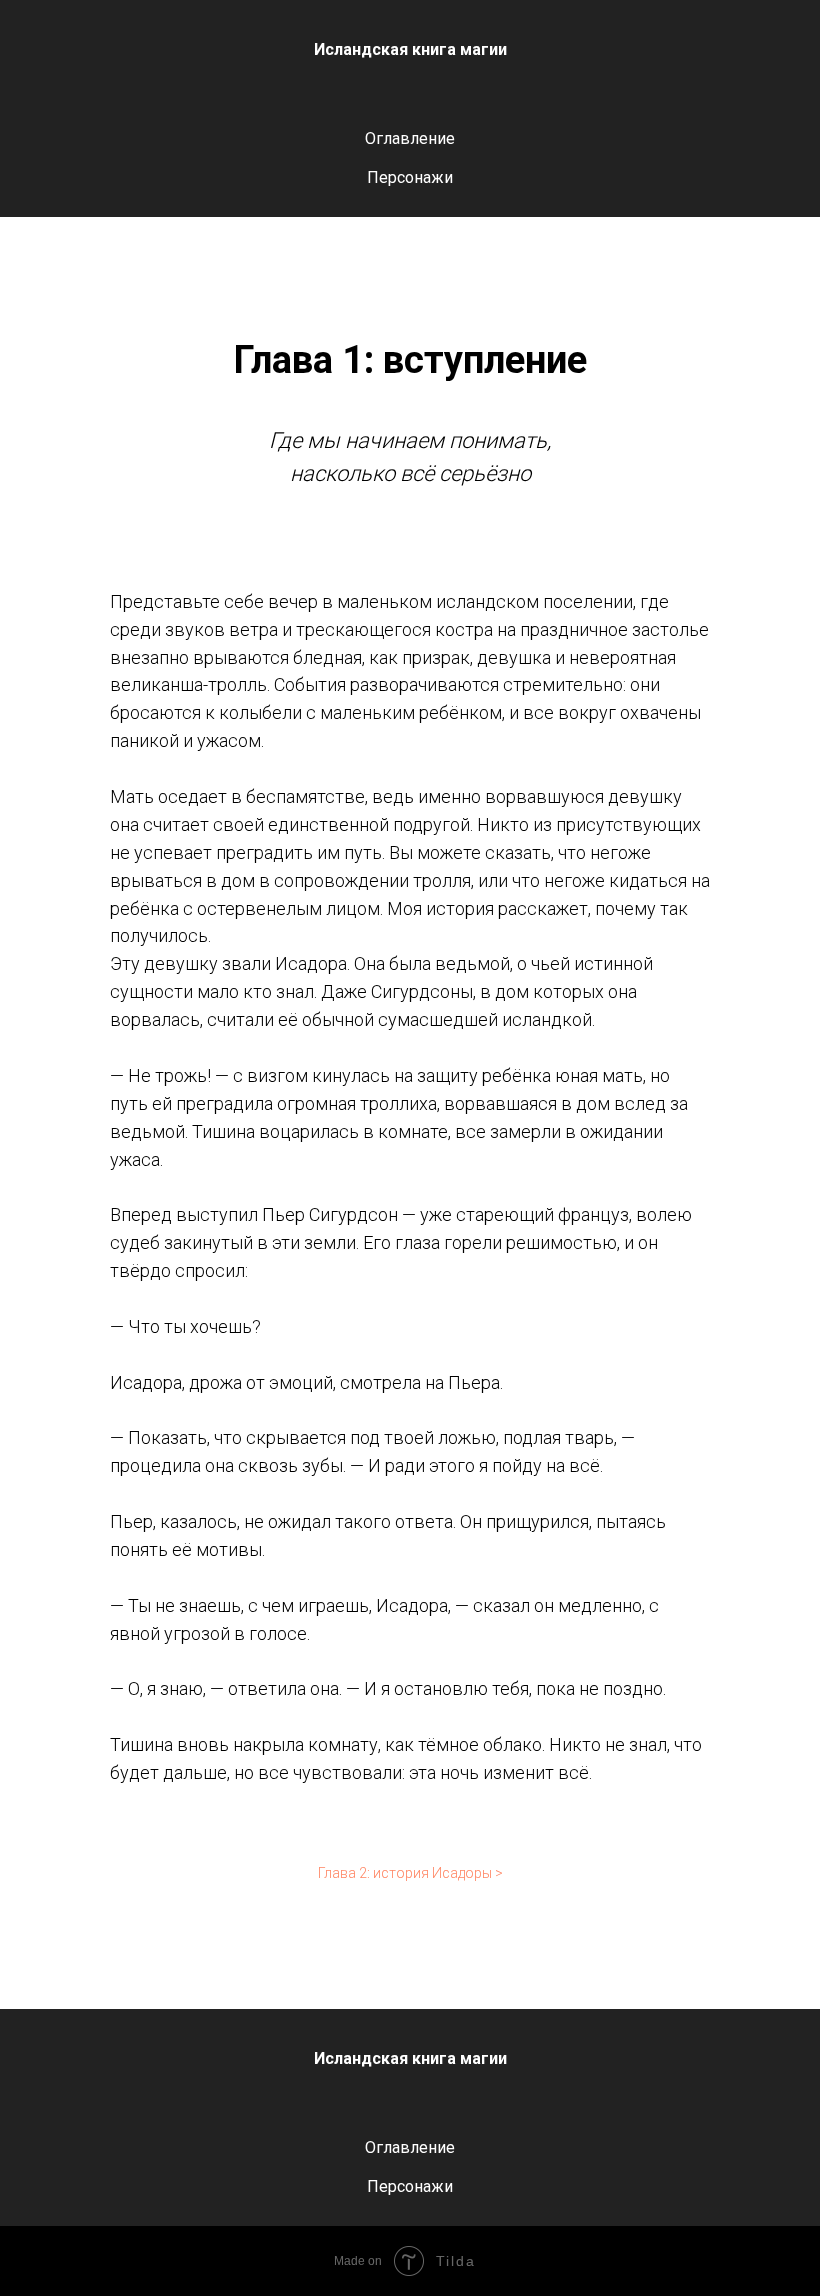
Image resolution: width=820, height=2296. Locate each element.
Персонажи (410, 177)
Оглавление (410, 138)
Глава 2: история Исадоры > (410, 1873)
